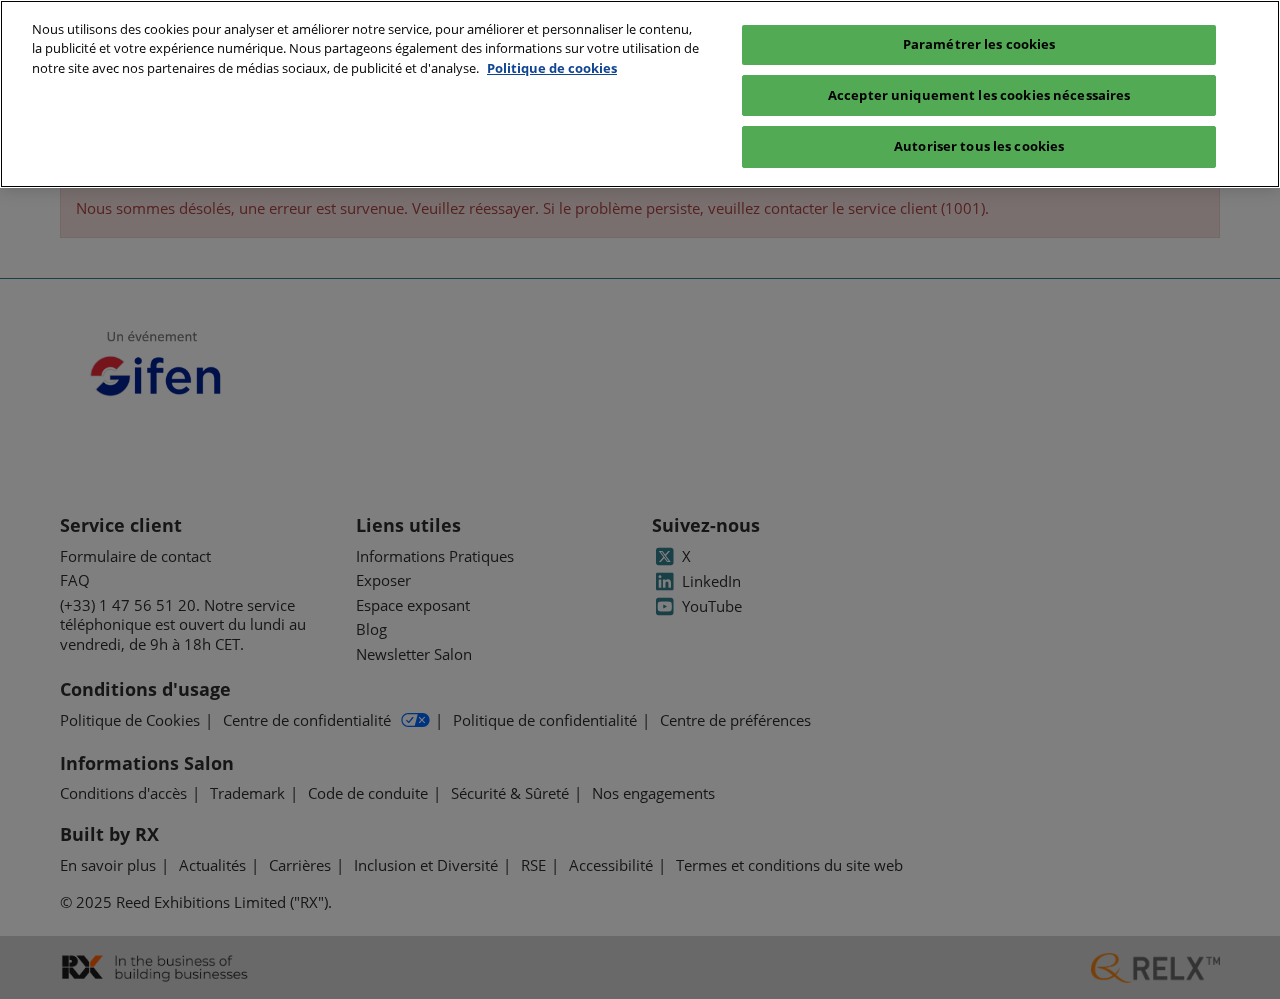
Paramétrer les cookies (979, 44)
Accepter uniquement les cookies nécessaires (979, 95)
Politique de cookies (552, 68)
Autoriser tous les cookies (979, 146)
